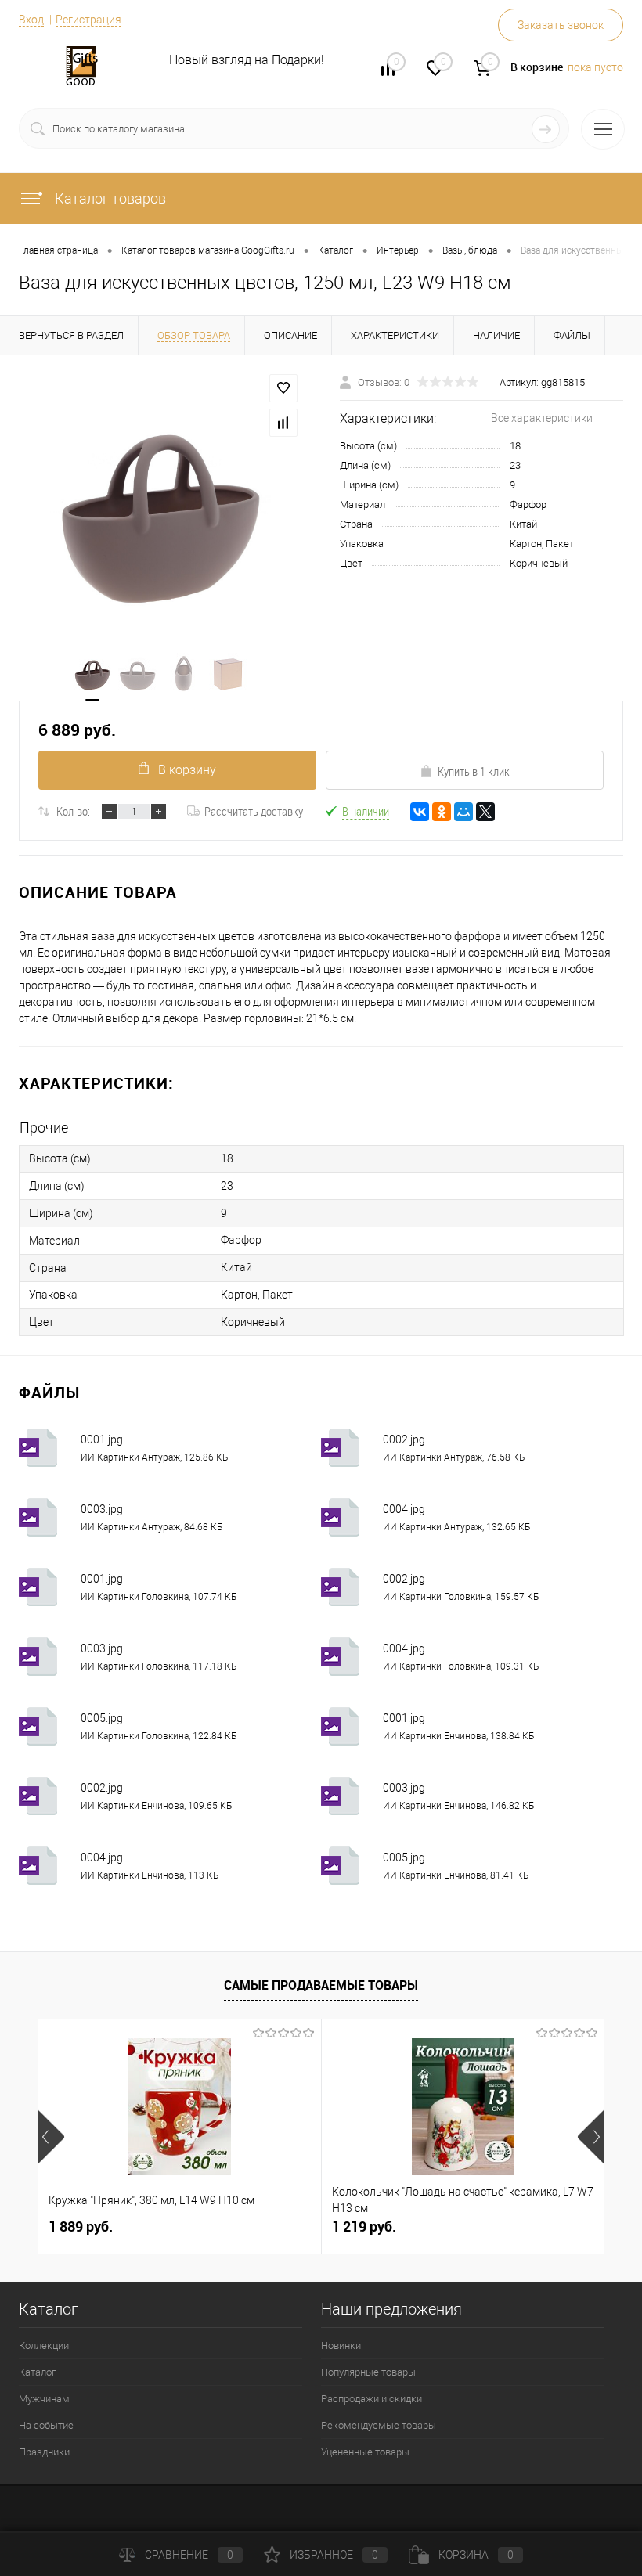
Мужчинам (44, 2399)
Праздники (44, 2452)
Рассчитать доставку (254, 811)
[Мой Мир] (463, 812)
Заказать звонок (561, 25)
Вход (31, 20)
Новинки (341, 2345)
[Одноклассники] (442, 812)
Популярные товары (368, 2372)
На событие (46, 2425)
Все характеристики (542, 418)
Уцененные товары (365, 2452)
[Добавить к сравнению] (283, 423)
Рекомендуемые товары (379, 2425)
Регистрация (88, 20)
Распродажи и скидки (371, 2399)
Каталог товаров (109, 198)
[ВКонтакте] (420, 812)
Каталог (37, 2372)
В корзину (187, 770)
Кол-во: (73, 811)
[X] (485, 812)
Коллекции (44, 2345)
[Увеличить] (160, 504)
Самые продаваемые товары (321, 1985)
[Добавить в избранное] (283, 388)
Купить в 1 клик (474, 771)
